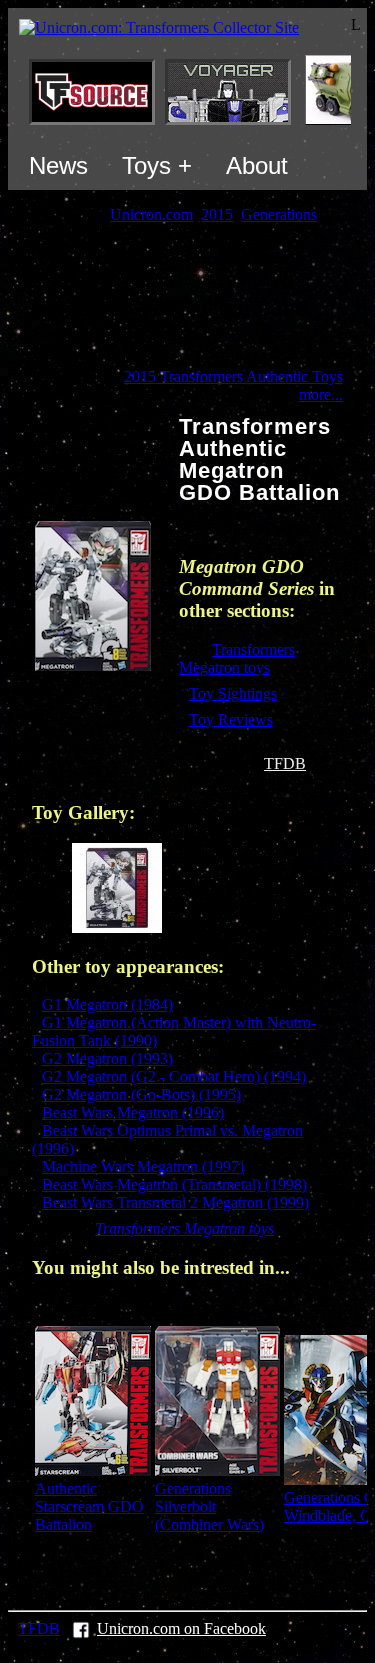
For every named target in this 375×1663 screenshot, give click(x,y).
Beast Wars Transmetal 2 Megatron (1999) (175, 1202)
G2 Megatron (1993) (107, 1058)
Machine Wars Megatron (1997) (143, 1166)
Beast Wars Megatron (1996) (133, 1112)
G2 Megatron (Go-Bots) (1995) (141, 1094)
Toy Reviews (231, 719)
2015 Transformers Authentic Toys (233, 376)
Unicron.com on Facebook (181, 1628)
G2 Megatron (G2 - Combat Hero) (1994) (174, 1076)
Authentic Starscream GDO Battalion (89, 1506)
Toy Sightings (233, 693)
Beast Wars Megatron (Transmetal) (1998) (174, 1184)
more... (321, 394)
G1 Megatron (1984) (107, 1004)
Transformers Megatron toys (237, 658)
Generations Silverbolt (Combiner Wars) (209, 1506)
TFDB (285, 763)
